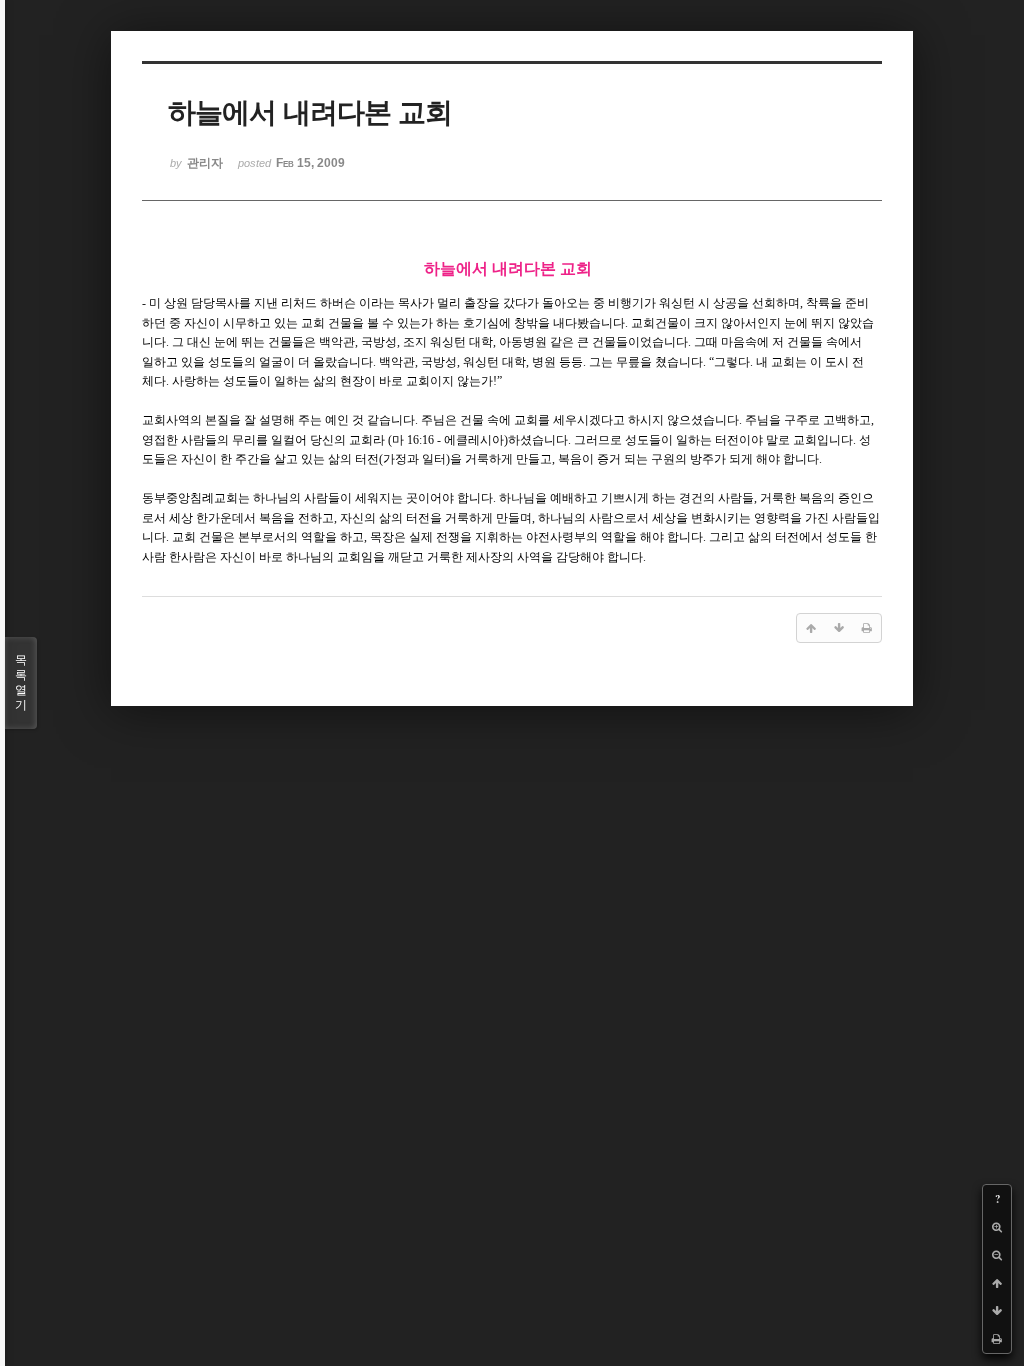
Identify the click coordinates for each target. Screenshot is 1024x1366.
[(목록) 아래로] (997, 1311)
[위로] (997, 1283)
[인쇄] (997, 1339)
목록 (21, 682)
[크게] (997, 1227)
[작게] (997, 1255)
